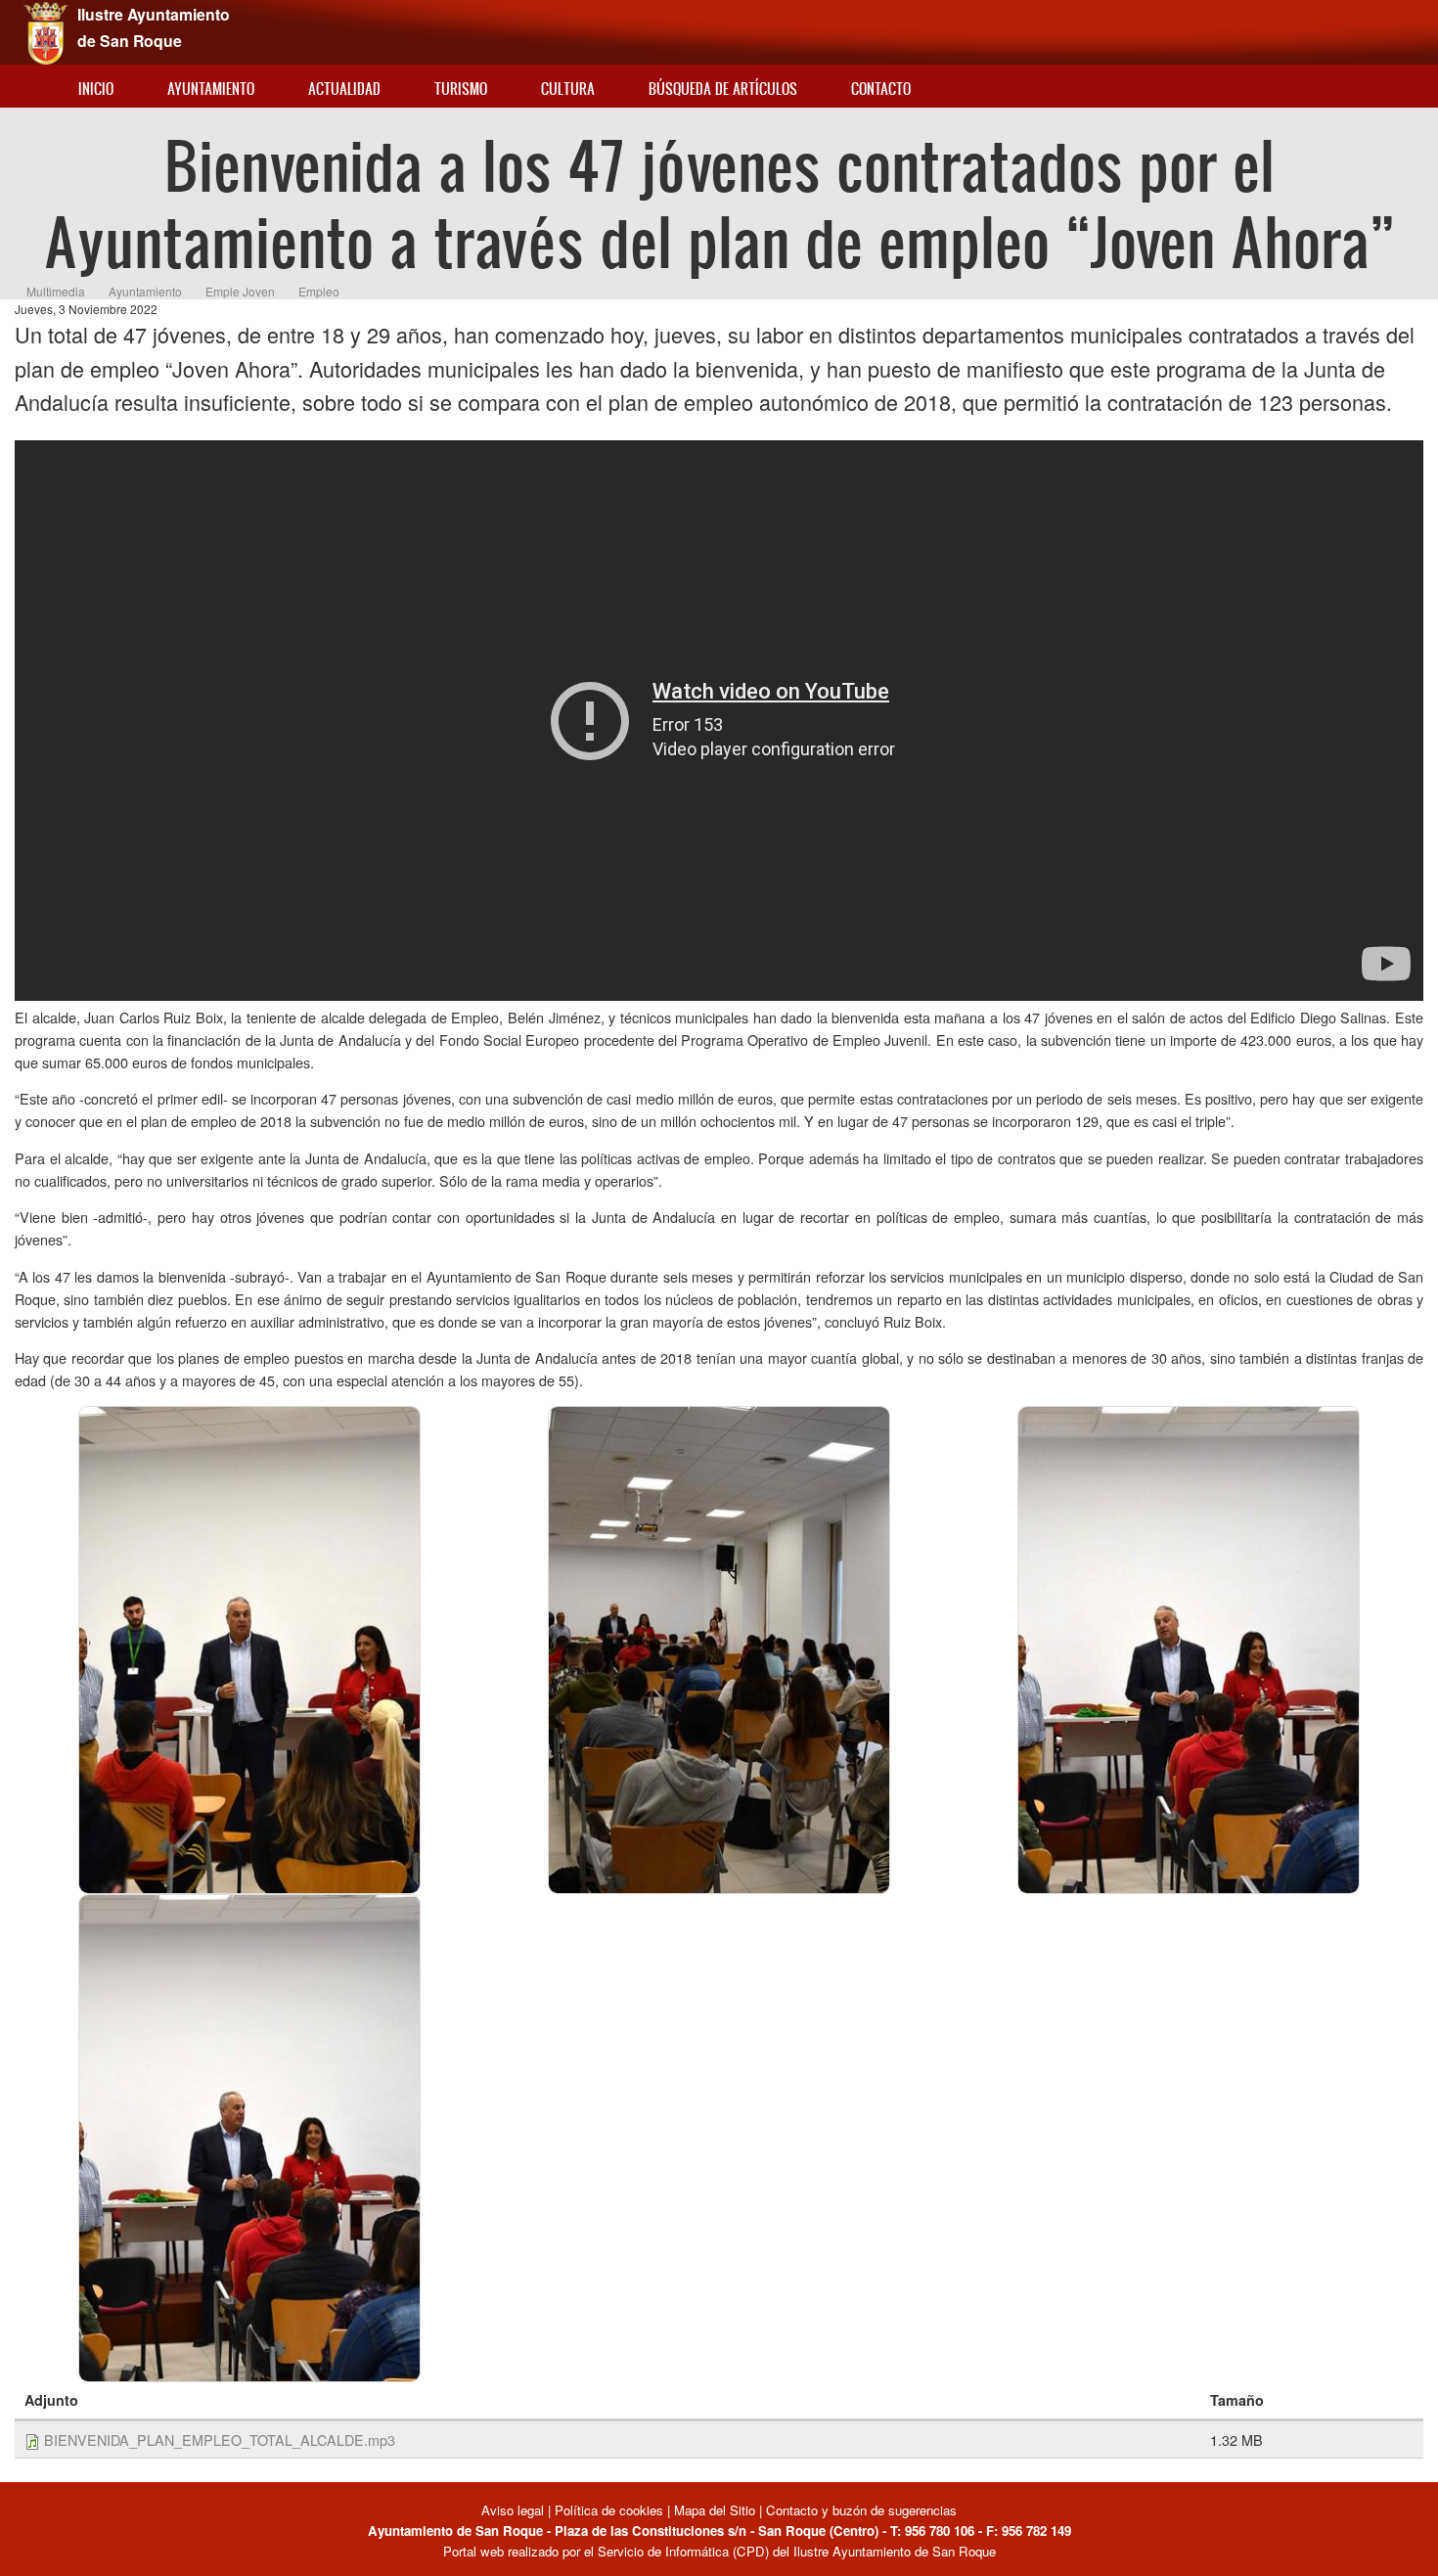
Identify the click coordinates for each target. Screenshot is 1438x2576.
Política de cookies (609, 2510)
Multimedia (56, 291)
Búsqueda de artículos (723, 89)
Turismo (461, 89)
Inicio (96, 89)
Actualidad (344, 89)
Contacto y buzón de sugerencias (861, 2510)
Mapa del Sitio (715, 2510)
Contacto (881, 89)
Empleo (319, 291)
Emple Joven (240, 291)
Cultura (568, 89)
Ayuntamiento (211, 89)
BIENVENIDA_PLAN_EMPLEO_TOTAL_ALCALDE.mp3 (220, 2440)
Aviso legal (515, 2510)
